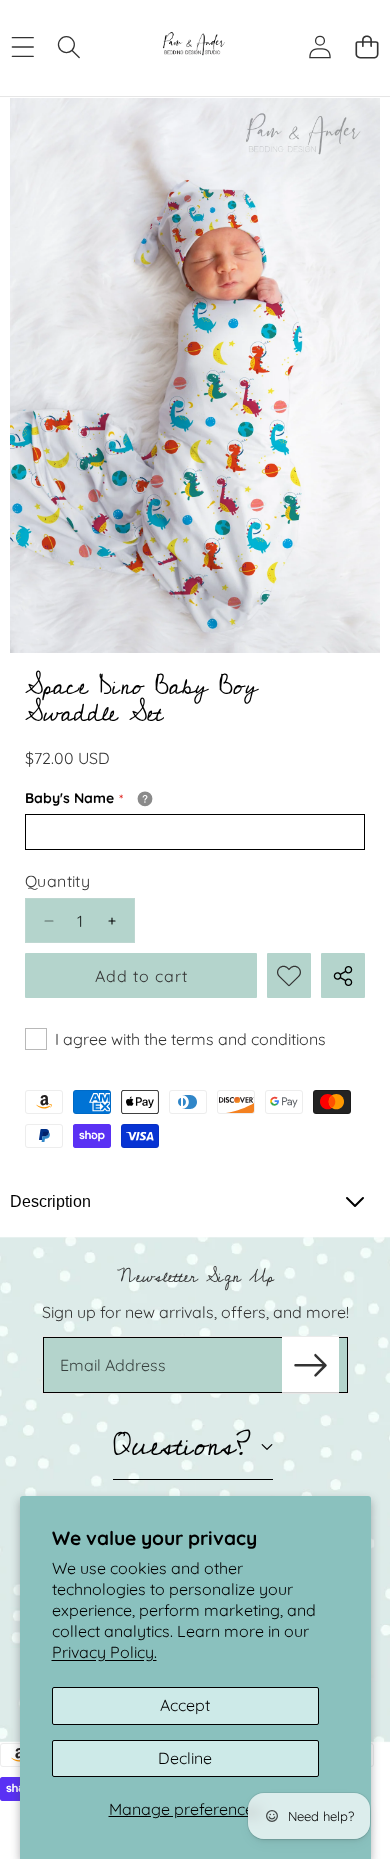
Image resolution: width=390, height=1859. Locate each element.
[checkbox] (175, 1039)
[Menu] (22, 46)
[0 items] (366, 46)
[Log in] (319, 46)
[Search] (69, 46)
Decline (185, 1758)
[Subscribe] (310, 1365)
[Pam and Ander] (194, 46)
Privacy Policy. (104, 1652)
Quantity (57, 881)
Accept (185, 1705)
